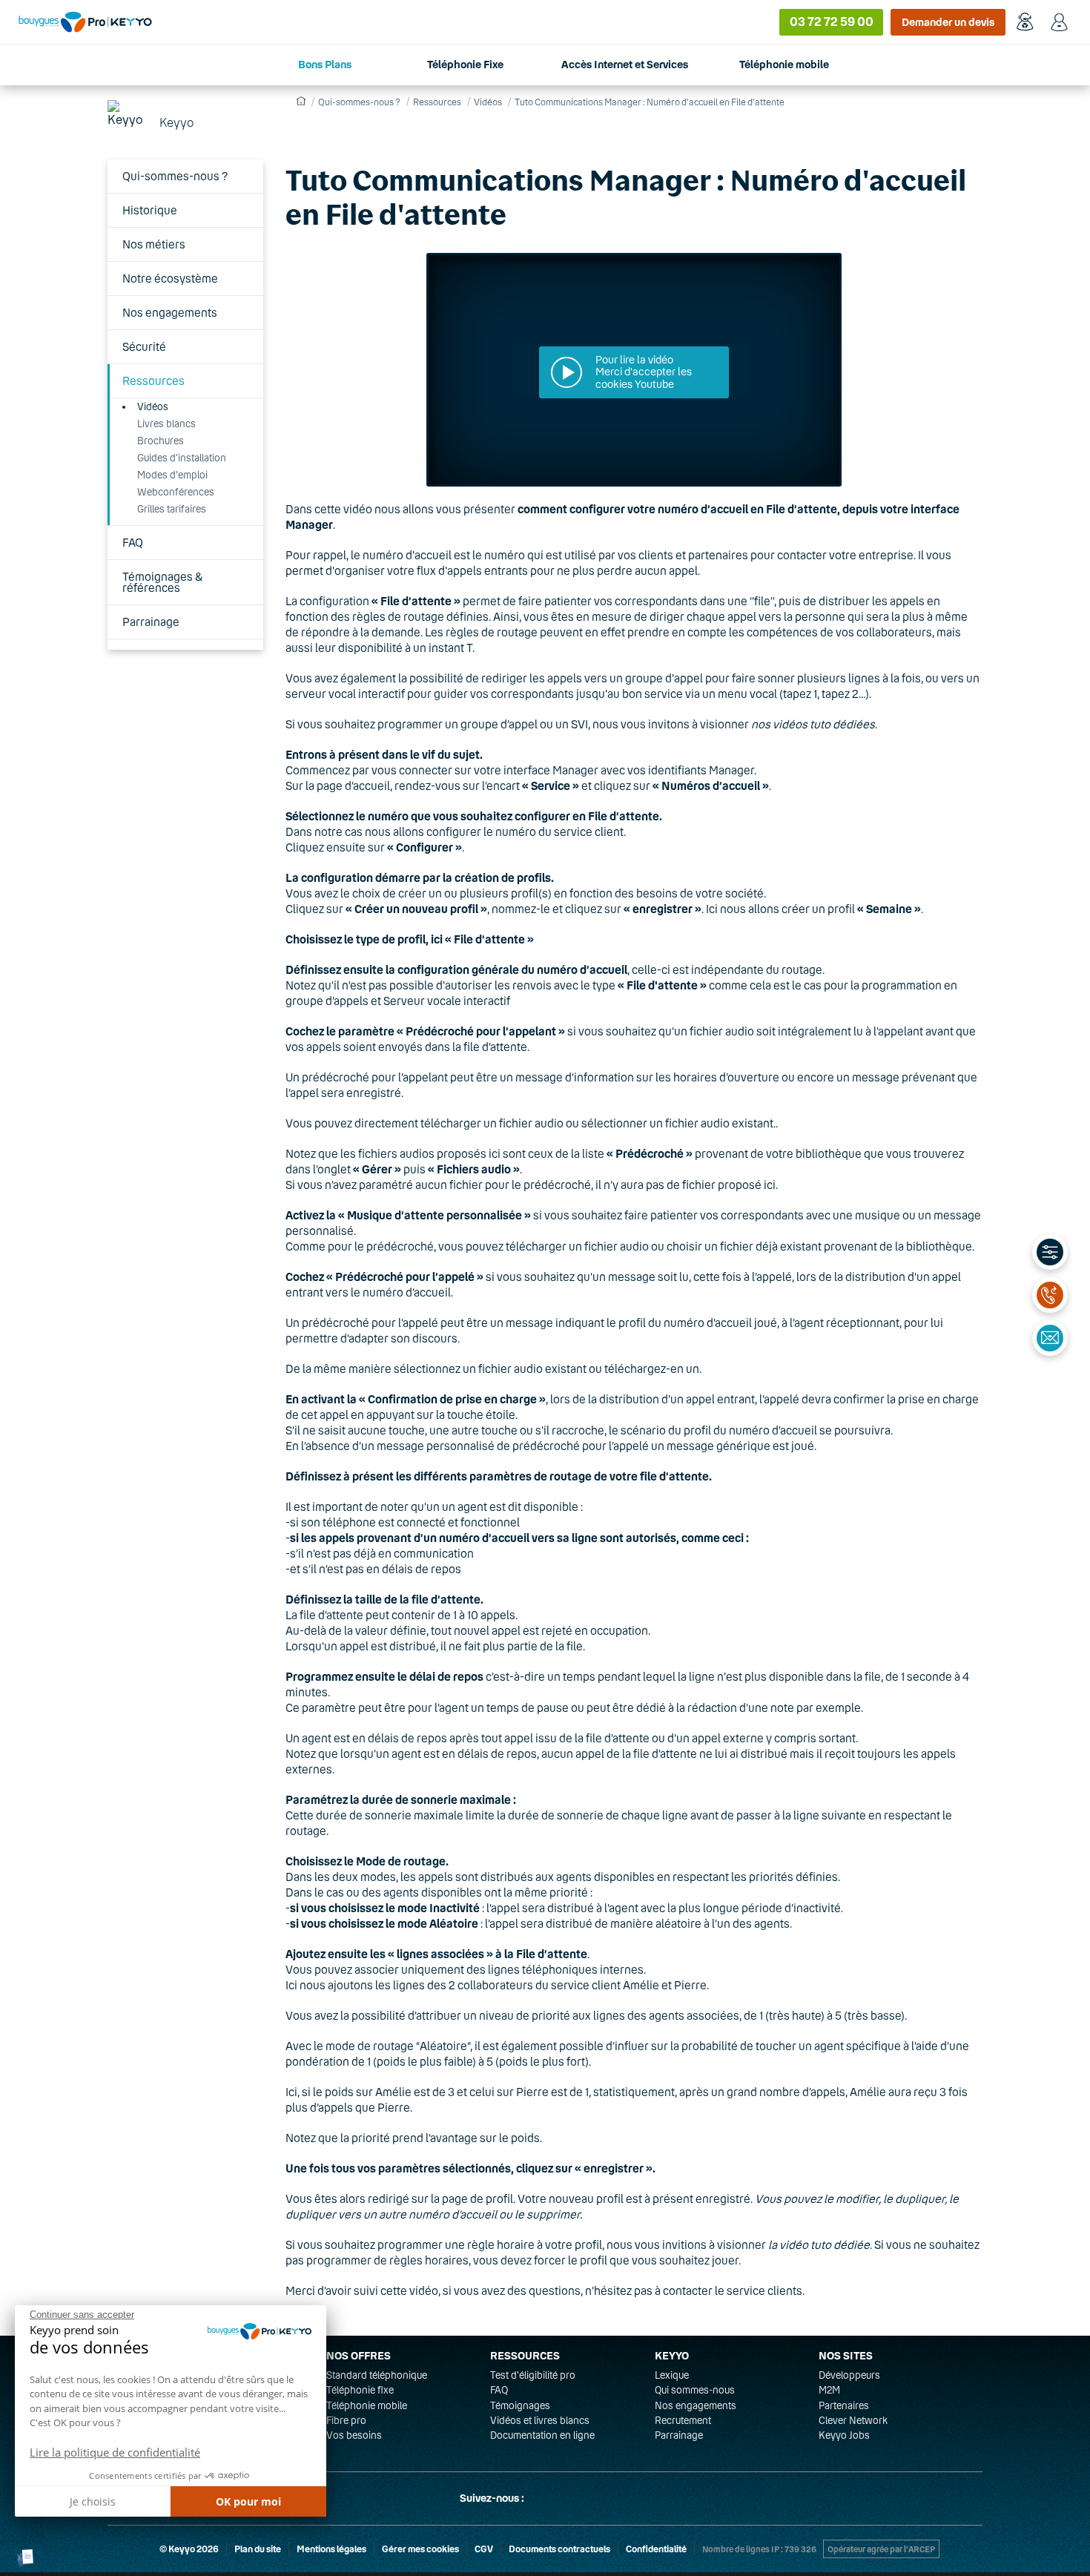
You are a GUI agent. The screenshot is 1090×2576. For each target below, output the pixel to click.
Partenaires (844, 2405)
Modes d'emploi (172, 475)
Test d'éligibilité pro (533, 2375)
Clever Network (853, 2420)
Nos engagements (170, 312)
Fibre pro (346, 2420)
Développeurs (849, 2375)
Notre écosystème (170, 278)
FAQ (133, 542)
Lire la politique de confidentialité (115, 2452)
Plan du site (258, 2549)
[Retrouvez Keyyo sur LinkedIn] (578, 2498)
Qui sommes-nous (695, 2390)
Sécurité (144, 346)
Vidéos (153, 406)
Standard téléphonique (377, 2375)
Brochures (161, 441)
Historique (150, 210)
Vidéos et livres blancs (540, 2420)
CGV (484, 2549)
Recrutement (683, 2420)
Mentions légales (331, 2549)
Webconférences (176, 492)
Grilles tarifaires (172, 509)
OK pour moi (248, 2501)
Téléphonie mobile (367, 2405)
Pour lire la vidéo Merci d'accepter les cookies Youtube (644, 372)
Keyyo (176, 122)
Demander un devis (948, 22)
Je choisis (93, 2501)
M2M (829, 2390)
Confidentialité (656, 2549)
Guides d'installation (182, 458)
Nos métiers (154, 244)
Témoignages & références (162, 582)
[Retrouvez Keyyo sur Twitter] (542, 2498)
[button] (26, 2558)
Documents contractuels (559, 2549)
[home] (299, 101)
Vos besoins (354, 2435)
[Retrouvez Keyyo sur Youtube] (613, 2498)
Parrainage (151, 622)
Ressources (153, 381)
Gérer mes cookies (420, 2549)
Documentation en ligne (542, 2435)
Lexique (672, 2375)
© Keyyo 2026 (189, 2549)
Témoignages (520, 2405)
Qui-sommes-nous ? (175, 176)
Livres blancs (166, 424)
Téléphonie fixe (360, 2390)
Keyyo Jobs (844, 2435)
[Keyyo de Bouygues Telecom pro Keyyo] (85, 22)
